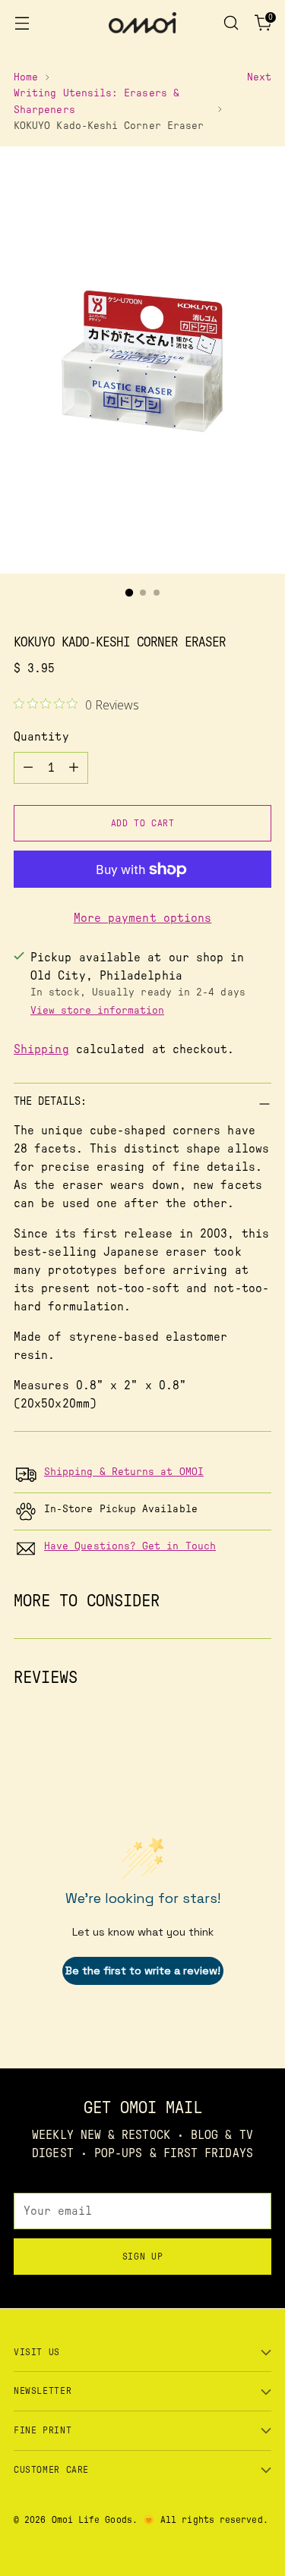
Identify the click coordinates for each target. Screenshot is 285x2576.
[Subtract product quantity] (28, 768)
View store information (97, 1011)
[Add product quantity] (74, 768)
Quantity (41, 737)
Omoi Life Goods (92, 2520)
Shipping (41, 1049)
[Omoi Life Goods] (143, 23)
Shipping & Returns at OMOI (124, 1472)
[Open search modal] (231, 23)
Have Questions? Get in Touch (130, 1546)
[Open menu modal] (22, 23)
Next (259, 77)
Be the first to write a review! (143, 1971)
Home (26, 77)
